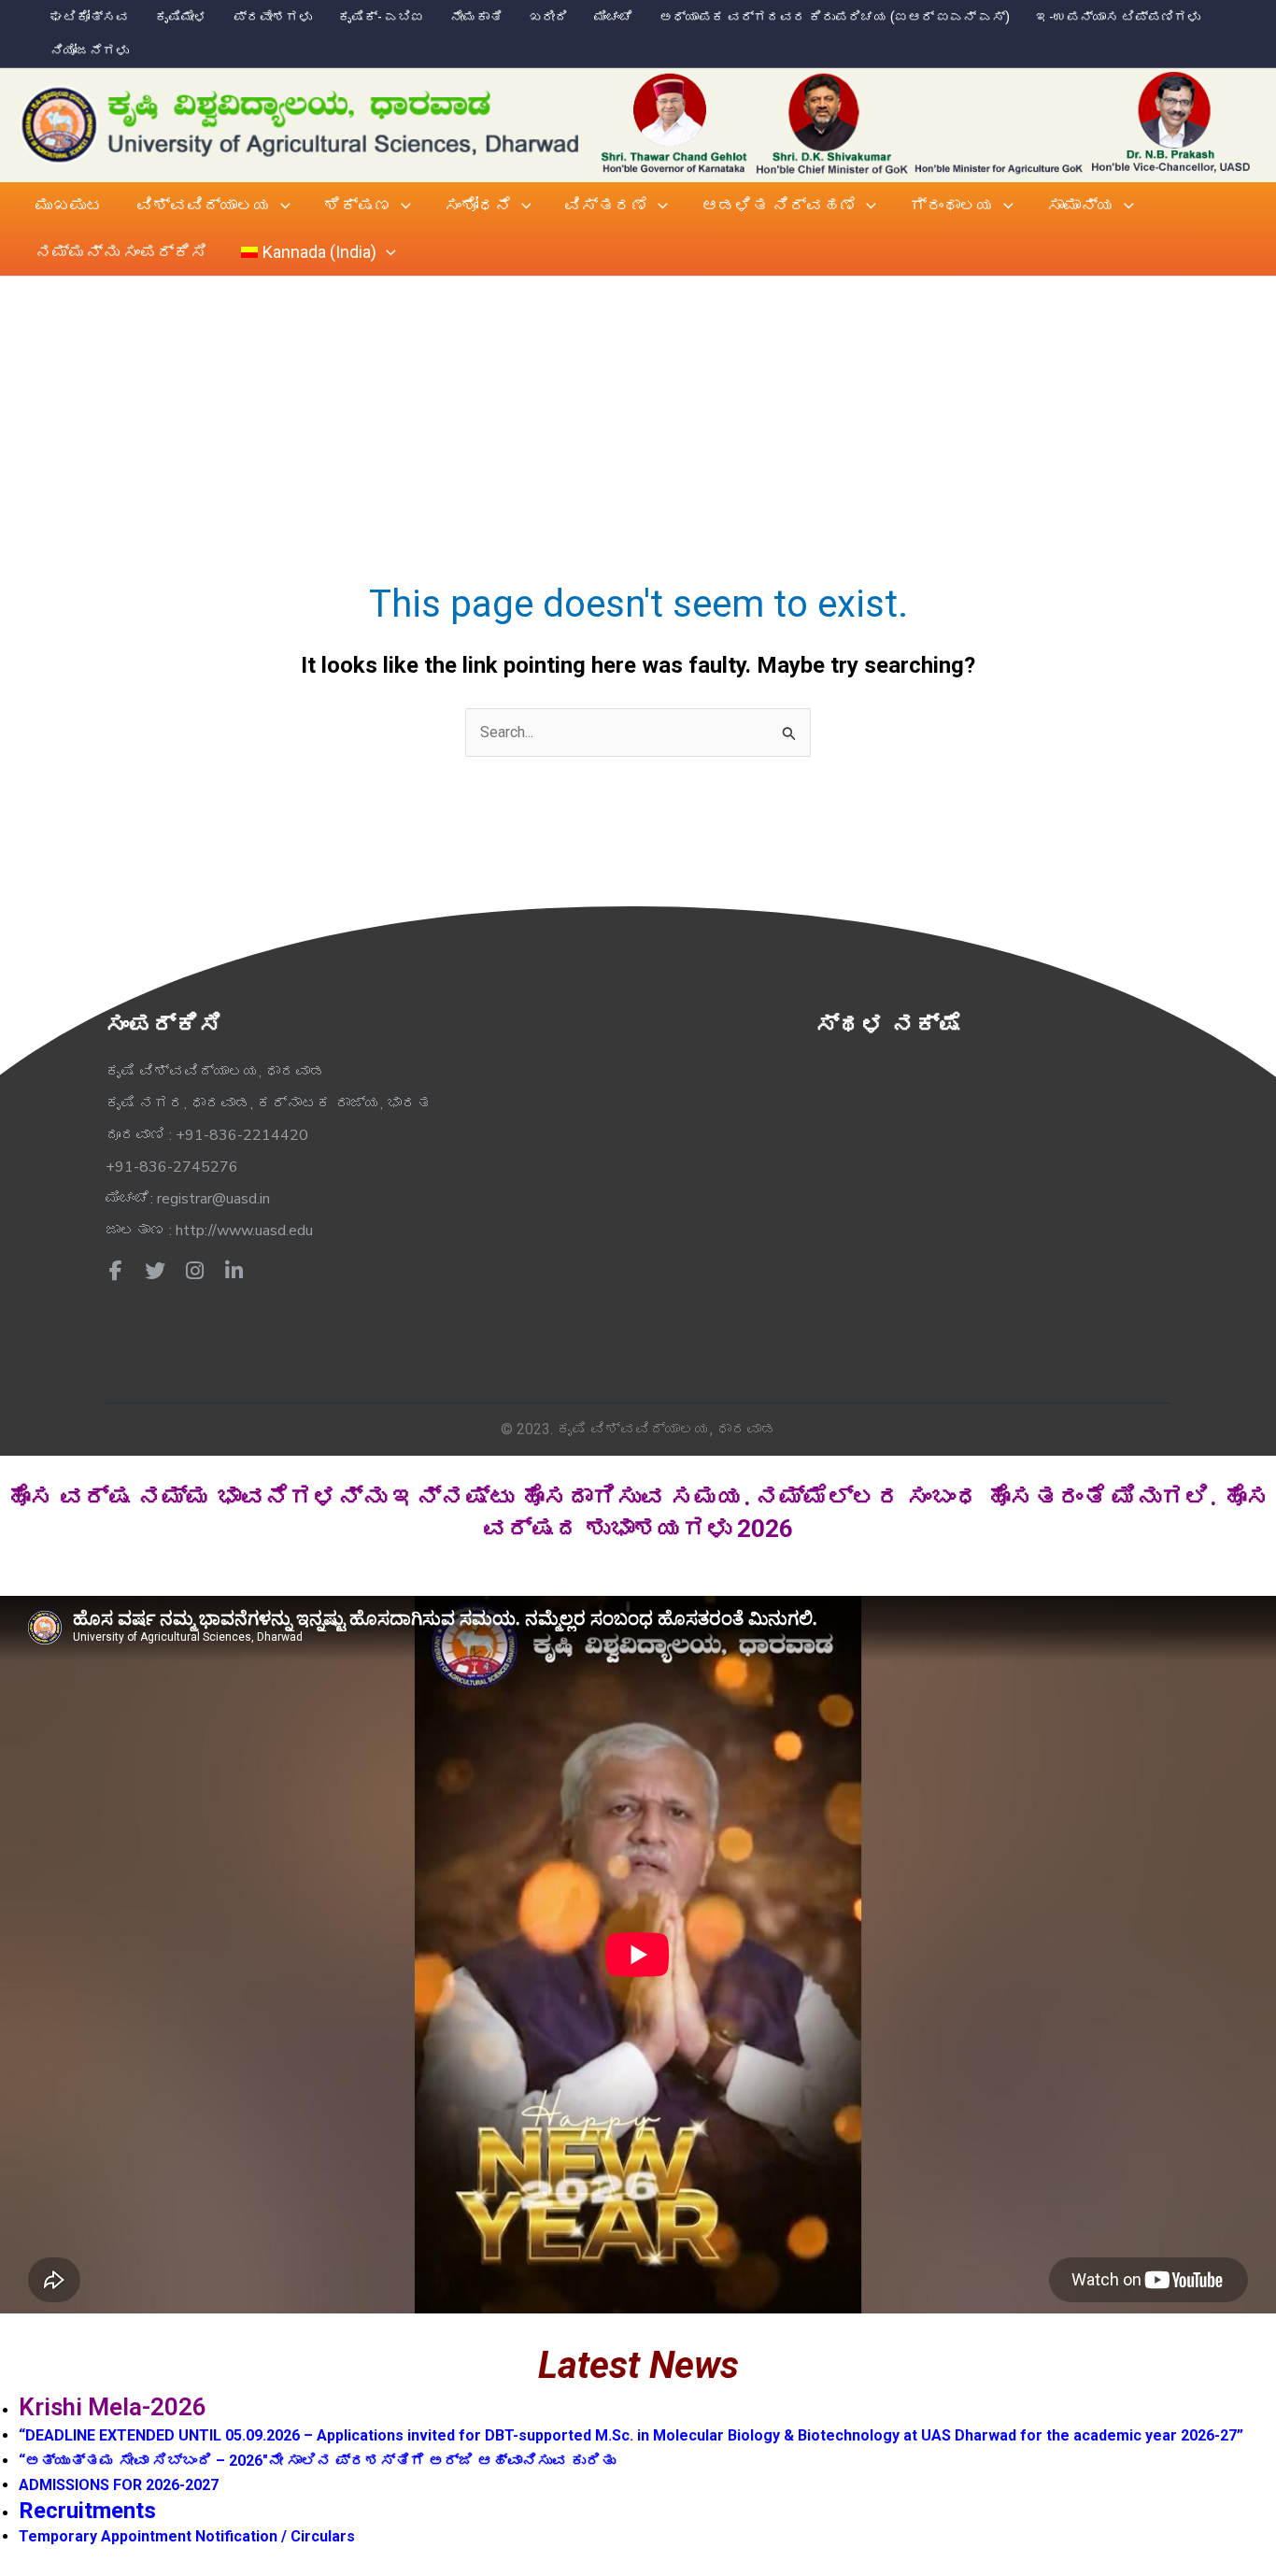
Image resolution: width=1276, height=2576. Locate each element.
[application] (281, 206)
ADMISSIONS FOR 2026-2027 (119, 2485)
